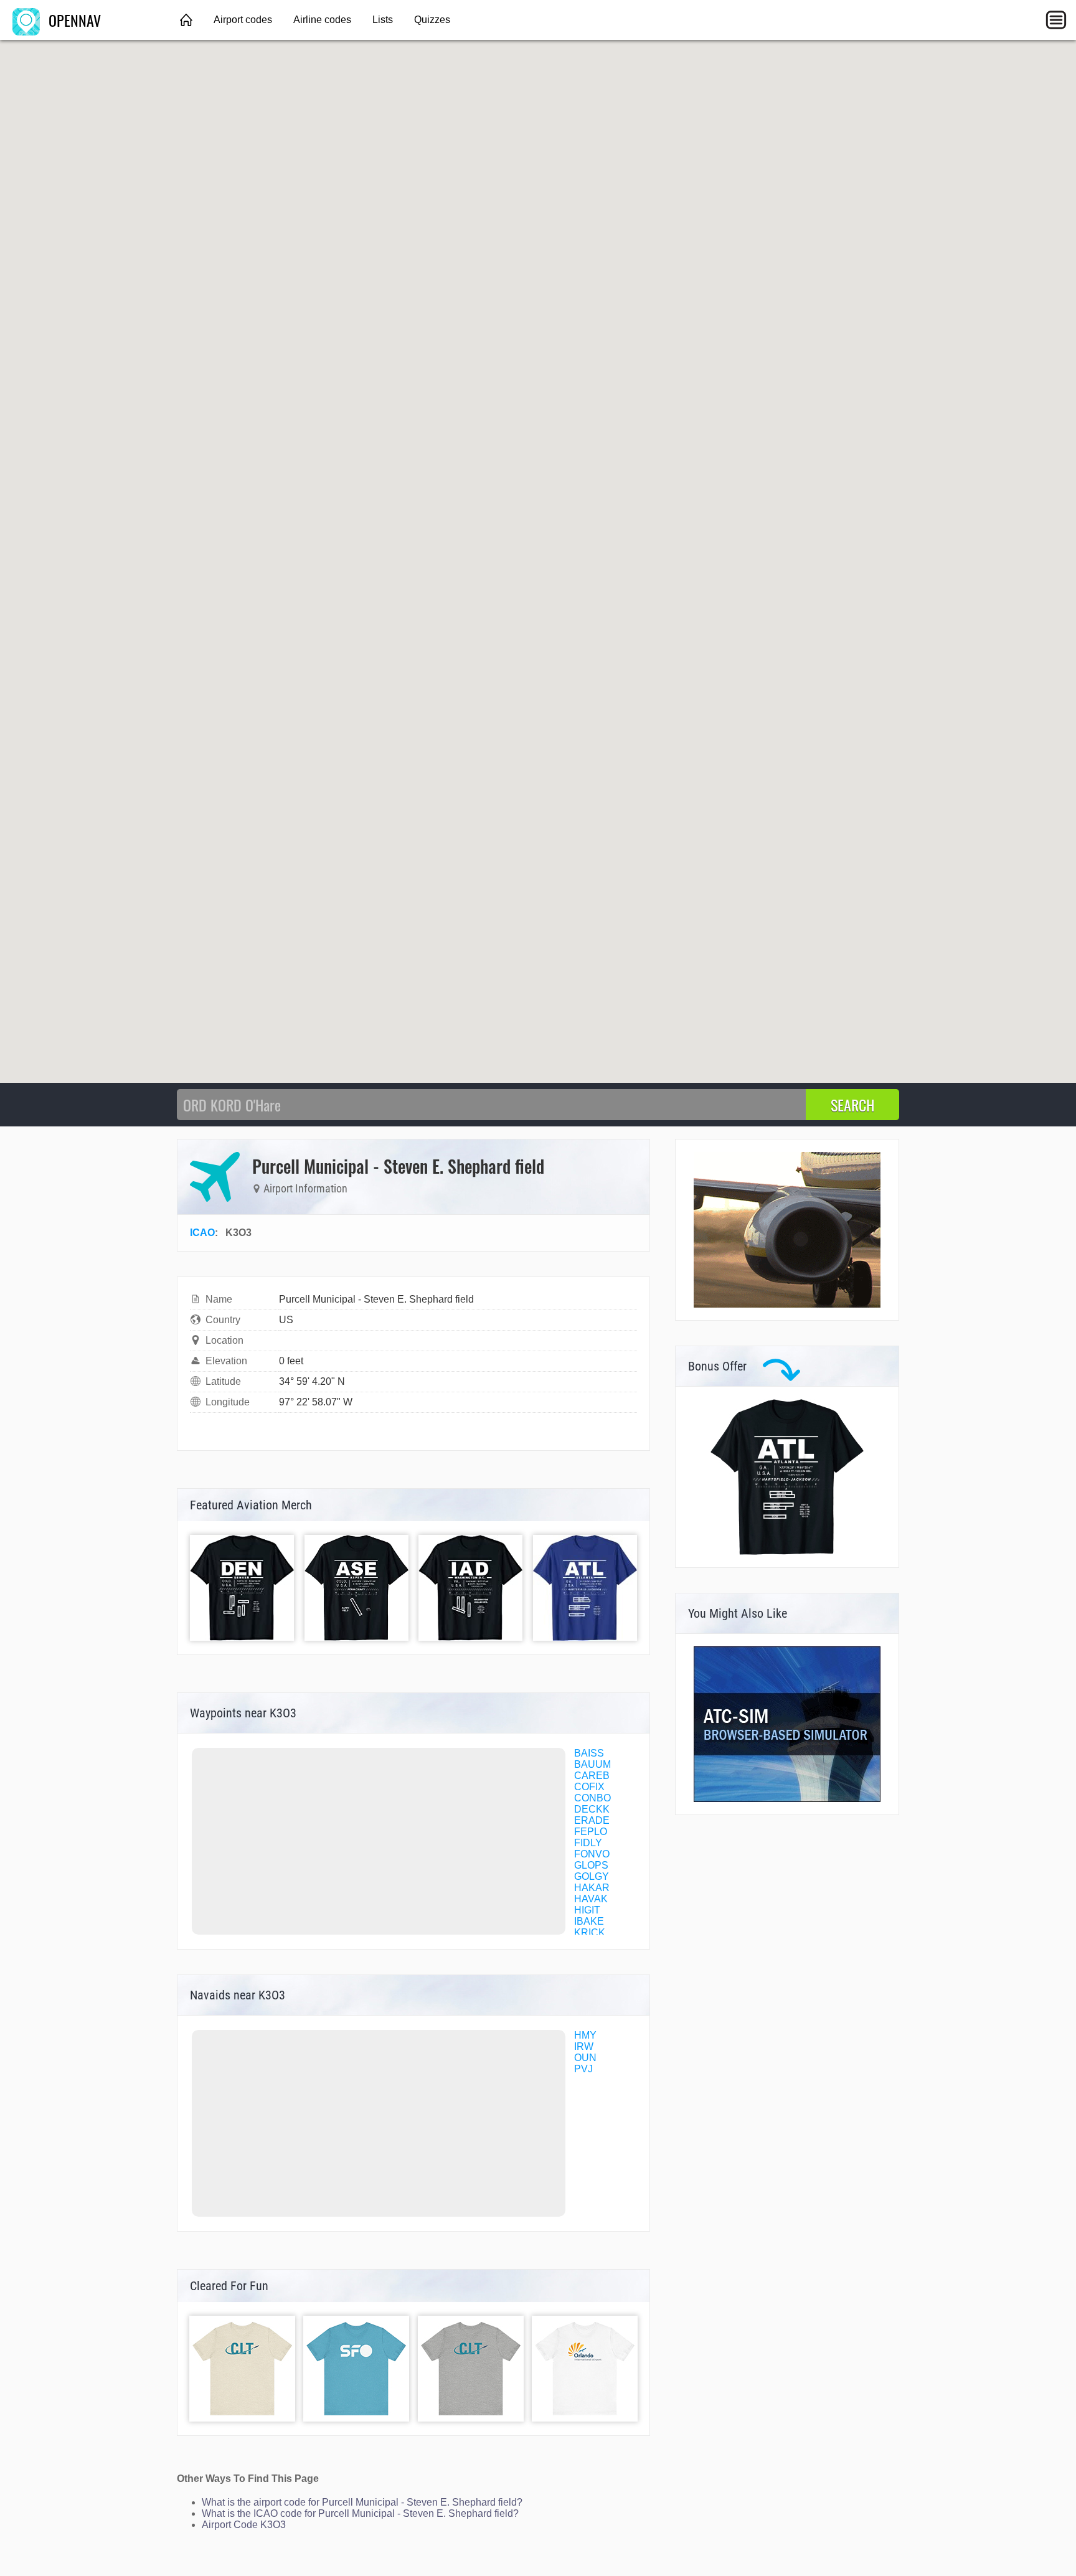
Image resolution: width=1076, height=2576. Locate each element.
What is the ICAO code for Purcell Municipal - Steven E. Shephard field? (360, 2513)
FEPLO (591, 1832)
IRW (584, 2046)
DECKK (592, 1809)
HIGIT (587, 1910)
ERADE (592, 1820)
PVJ (583, 2069)
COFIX (589, 1787)
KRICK (590, 1932)
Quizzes (432, 20)
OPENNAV (73, 20)
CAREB (592, 1776)
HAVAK (591, 1899)
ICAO (202, 1233)
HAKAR (592, 1888)
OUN (585, 2058)
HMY (585, 2035)
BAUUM (592, 1764)
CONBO (592, 1798)
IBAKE (589, 1921)
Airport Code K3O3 (244, 2525)
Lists (383, 20)
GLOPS (591, 1865)
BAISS (589, 1753)
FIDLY (588, 1843)
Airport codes (243, 20)
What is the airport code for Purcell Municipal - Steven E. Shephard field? (362, 2502)
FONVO (592, 1854)
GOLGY (592, 1876)
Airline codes (322, 20)
